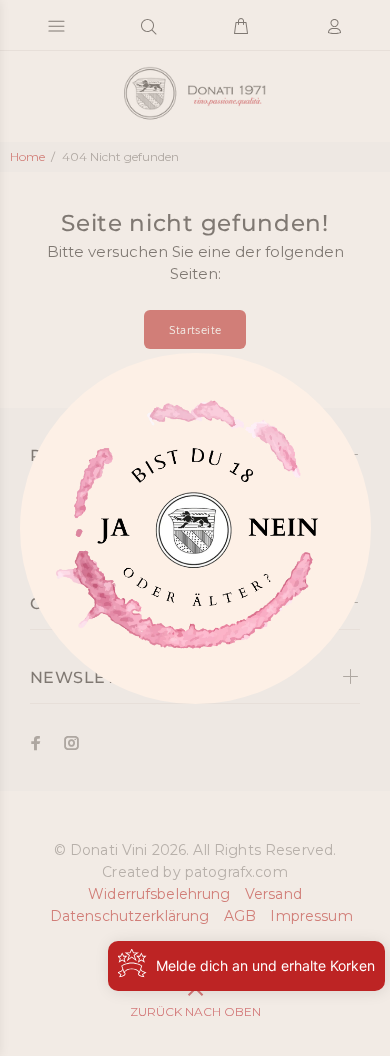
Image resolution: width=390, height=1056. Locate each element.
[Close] (110, 536)
